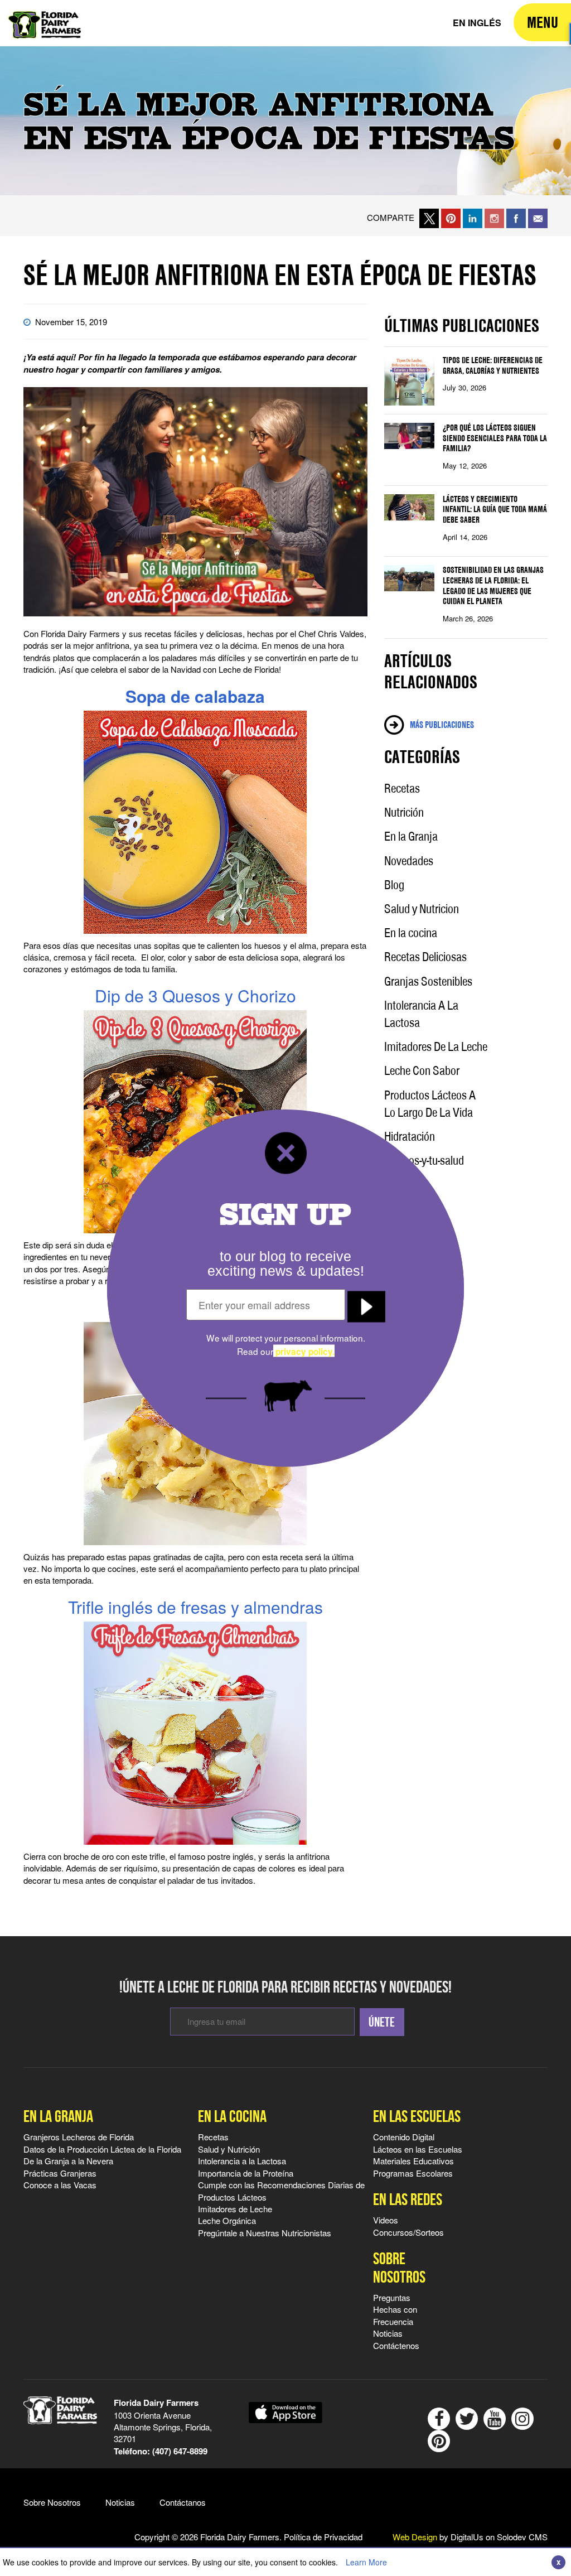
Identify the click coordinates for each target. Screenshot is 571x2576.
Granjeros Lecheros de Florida (79, 2137)
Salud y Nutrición (229, 2149)
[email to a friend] (538, 217)
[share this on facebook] (516, 217)
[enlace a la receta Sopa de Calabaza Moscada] (195, 822)
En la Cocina (232, 2116)
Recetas (402, 788)
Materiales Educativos (413, 2161)
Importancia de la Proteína (246, 2173)
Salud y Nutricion (422, 909)
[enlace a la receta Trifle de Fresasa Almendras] (195, 1733)
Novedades (409, 861)
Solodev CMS (522, 2537)
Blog (394, 885)
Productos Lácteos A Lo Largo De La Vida (430, 1104)
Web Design (415, 2537)
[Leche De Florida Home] (45, 17)
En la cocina (411, 933)
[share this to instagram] (494, 217)
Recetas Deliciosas (425, 957)
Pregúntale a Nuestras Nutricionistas (265, 2233)
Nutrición (404, 812)
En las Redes (408, 2199)
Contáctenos (396, 2345)
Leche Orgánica (227, 2220)
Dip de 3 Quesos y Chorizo (195, 995)
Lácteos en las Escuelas (418, 2149)
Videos (386, 2220)
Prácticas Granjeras (60, 2173)
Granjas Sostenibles (428, 981)
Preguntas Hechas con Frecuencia (395, 2309)
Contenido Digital (404, 2137)
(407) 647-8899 (180, 2451)
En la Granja (411, 836)
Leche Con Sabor (422, 1070)
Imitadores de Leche (235, 2209)
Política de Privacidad (323, 2537)
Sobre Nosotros (399, 2268)
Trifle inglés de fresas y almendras (195, 1607)
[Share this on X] (429, 217)
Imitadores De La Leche (436, 1046)
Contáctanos (183, 2502)
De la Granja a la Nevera (68, 2161)
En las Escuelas (417, 2116)
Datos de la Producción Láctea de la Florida (102, 2149)
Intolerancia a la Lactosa (242, 2161)
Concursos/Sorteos (408, 2232)
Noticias (388, 2333)
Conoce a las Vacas (60, 2185)
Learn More (366, 2562)
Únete (382, 2022)
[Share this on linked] (473, 217)
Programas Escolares (413, 2173)
